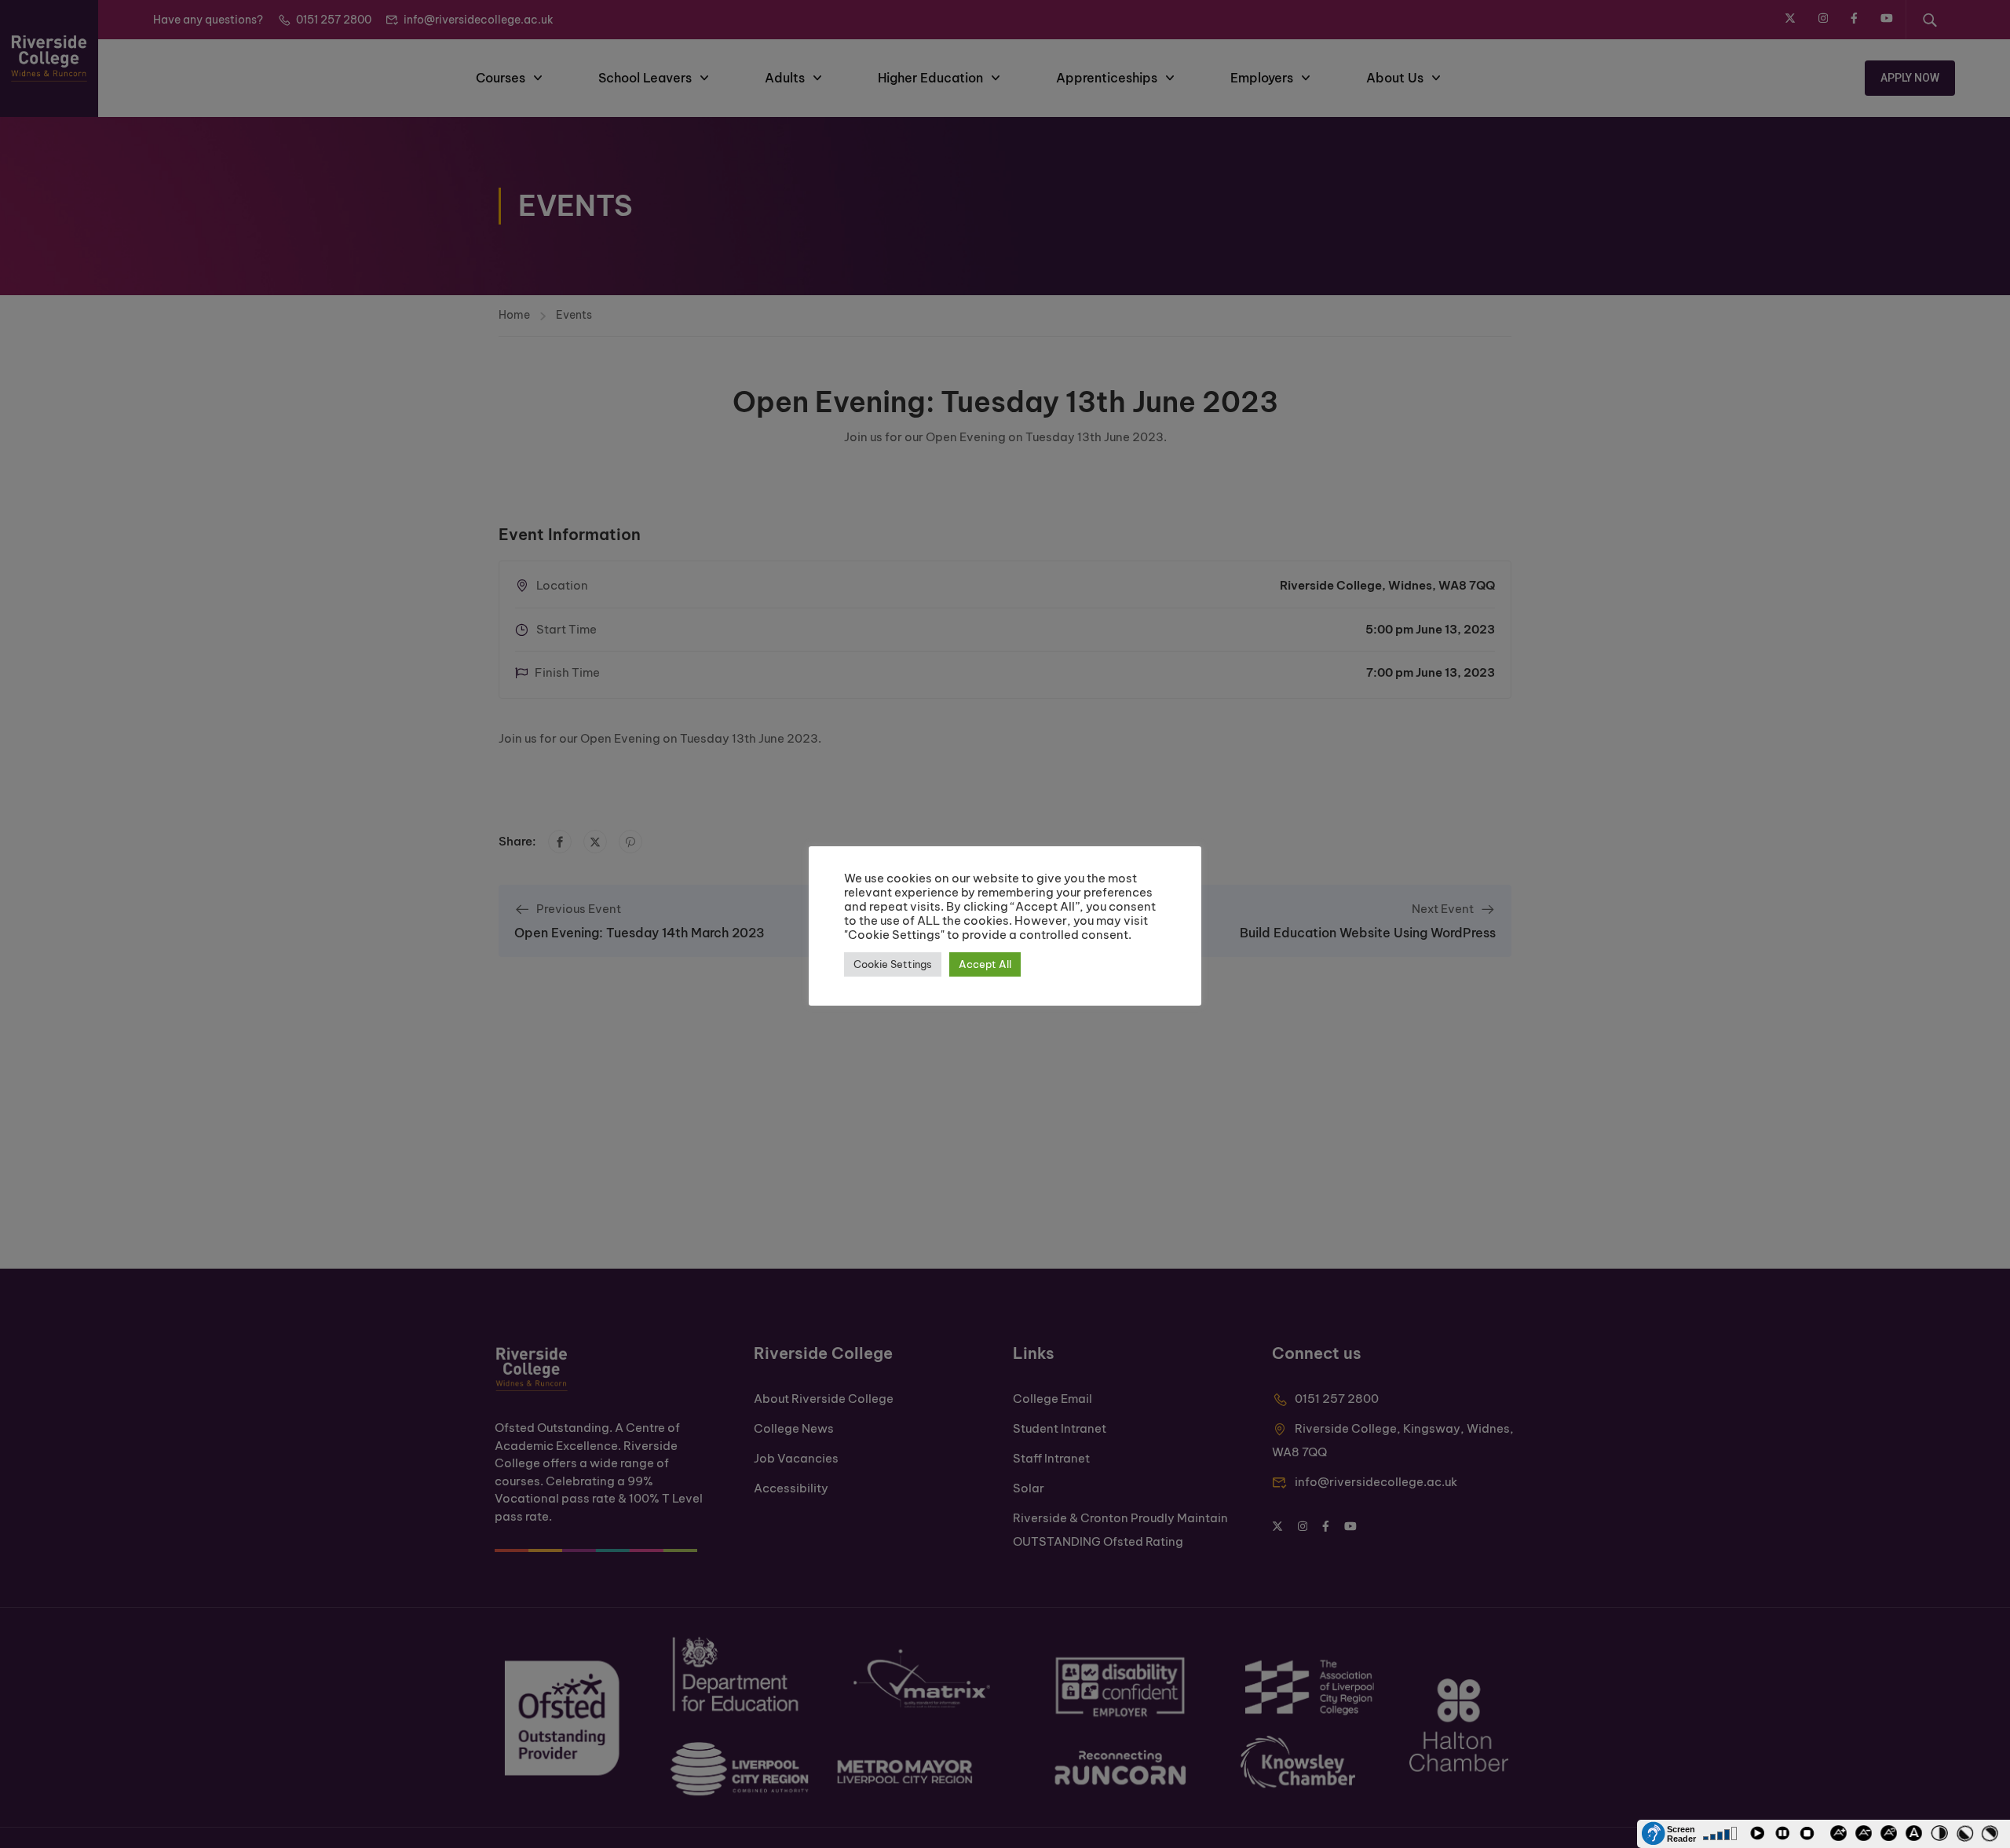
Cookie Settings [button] (893, 964)
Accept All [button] (985, 964)
